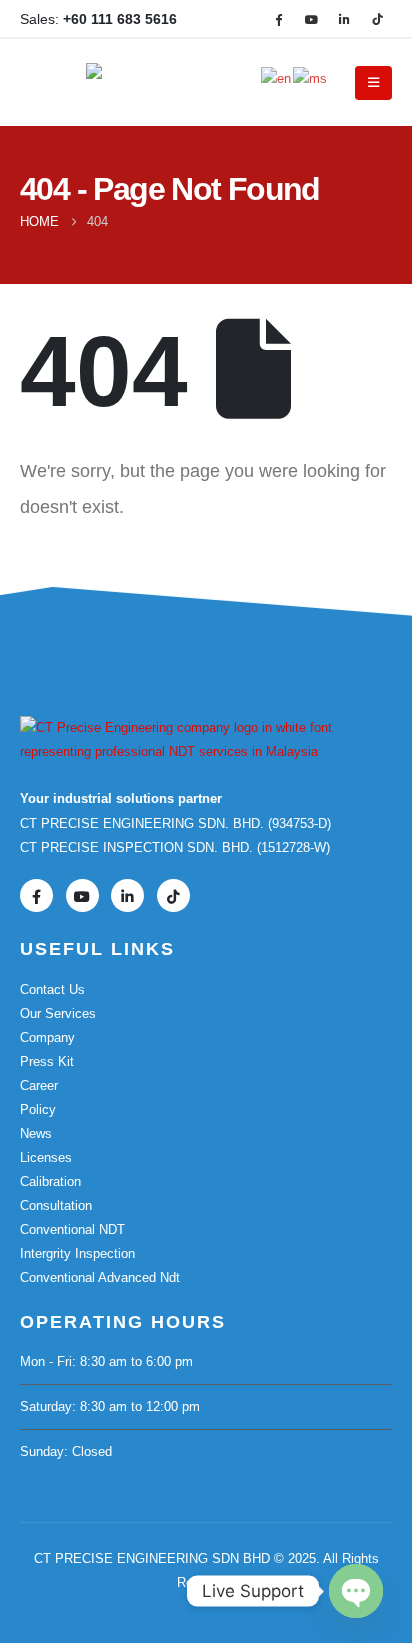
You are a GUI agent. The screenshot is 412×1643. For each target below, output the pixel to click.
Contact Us (52, 989)
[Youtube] (311, 19)
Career (39, 1085)
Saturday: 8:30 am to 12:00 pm (110, 1406)
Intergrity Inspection (77, 1253)
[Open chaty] (356, 1591)
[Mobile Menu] (373, 83)
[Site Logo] (141, 83)
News (36, 1133)
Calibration (50, 1181)
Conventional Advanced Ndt (100, 1277)
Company (47, 1037)
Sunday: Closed (66, 1451)
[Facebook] (278, 19)
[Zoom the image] (206, 727)
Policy (38, 1109)
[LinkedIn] (344, 19)
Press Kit (47, 1061)
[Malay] (311, 77)
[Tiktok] (377, 19)
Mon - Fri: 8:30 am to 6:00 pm (106, 1361)
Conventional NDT (72, 1229)
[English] (277, 77)
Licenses (46, 1157)
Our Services (58, 1013)
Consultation (56, 1205)
